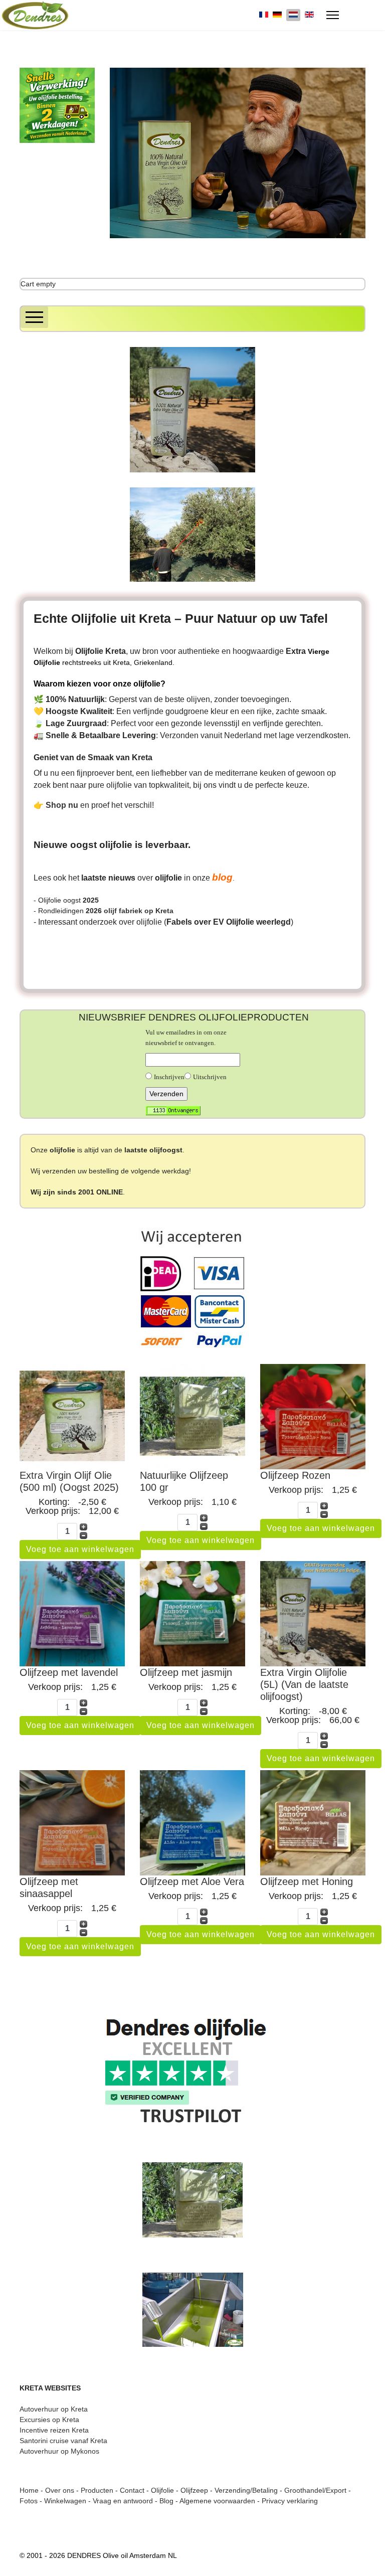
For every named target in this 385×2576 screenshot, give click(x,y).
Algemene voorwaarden (217, 2501)
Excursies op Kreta (49, 2420)
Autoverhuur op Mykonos (59, 2451)
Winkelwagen (65, 2501)
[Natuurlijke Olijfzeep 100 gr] (192, 1417)
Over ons (60, 2490)
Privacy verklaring (290, 2501)
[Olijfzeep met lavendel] (72, 1614)
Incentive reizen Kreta (54, 2430)
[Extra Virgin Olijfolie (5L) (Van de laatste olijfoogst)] (313, 1614)
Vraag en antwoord (123, 2501)
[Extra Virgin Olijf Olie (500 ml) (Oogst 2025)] (72, 1417)
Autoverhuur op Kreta (54, 2409)
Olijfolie (162, 2490)
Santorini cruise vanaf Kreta (63, 2441)
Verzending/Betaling (246, 2490)
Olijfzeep (194, 2490)
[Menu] (333, 15)
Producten (97, 2490)
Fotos (29, 2501)
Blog (166, 2501)
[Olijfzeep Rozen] (313, 1417)
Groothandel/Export (315, 2490)
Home (29, 2490)
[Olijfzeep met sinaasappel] (72, 1823)
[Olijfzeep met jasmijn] (192, 1614)
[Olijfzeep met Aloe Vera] (192, 1823)
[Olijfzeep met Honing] (313, 1823)
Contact (132, 2490)
